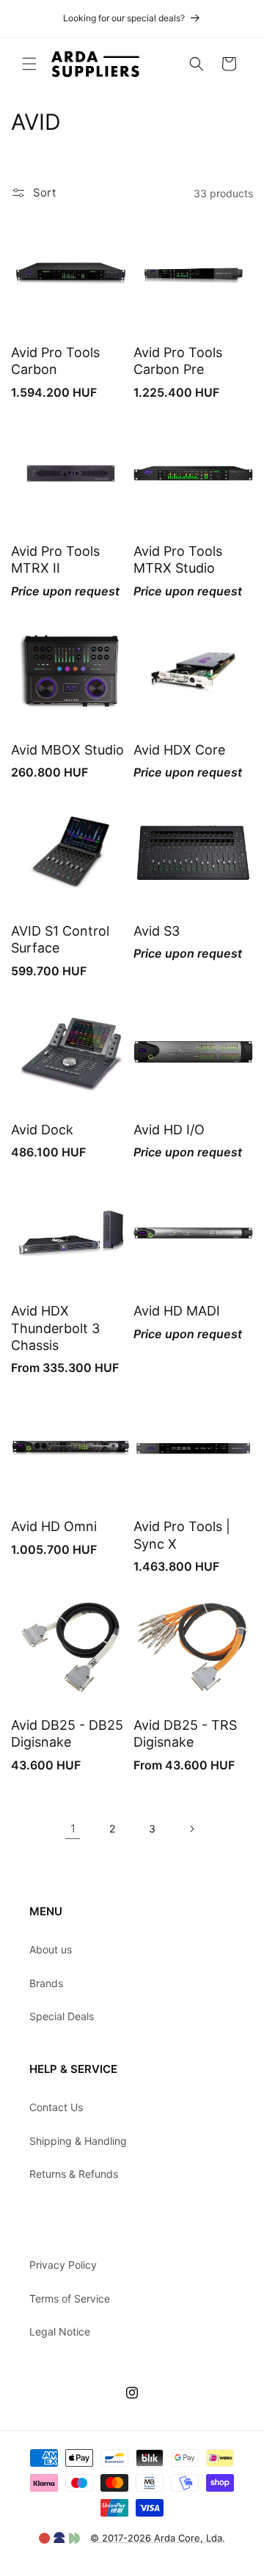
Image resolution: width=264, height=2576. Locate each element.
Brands (46, 1983)
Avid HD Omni (54, 1526)
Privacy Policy (63, 2265)
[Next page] (191, 1829)
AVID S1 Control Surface (60, 939)
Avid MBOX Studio (67, 750)
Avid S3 (157, 931)
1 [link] (73, 1828)
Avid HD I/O (169, 1130)
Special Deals (62, 2016)
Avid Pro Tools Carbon (55, 361)
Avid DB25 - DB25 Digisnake (67, 1733)
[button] (29, 64)
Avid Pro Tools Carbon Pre (178, 361)
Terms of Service (70, 2298)
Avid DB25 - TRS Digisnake (185, 1733)
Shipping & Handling (78, 2141)
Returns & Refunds (74, 2174)
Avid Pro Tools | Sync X (182, 1535)
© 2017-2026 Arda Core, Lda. (158, 2538)
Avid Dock (42, 1130)
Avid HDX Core (179, 750)
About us (51, 1949)
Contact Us (56, 2107)
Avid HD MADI (177, 1311)
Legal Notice (60, 2331)
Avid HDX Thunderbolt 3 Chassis (55, 1328)
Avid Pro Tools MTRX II (55, 559)
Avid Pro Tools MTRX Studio (178, 559)
